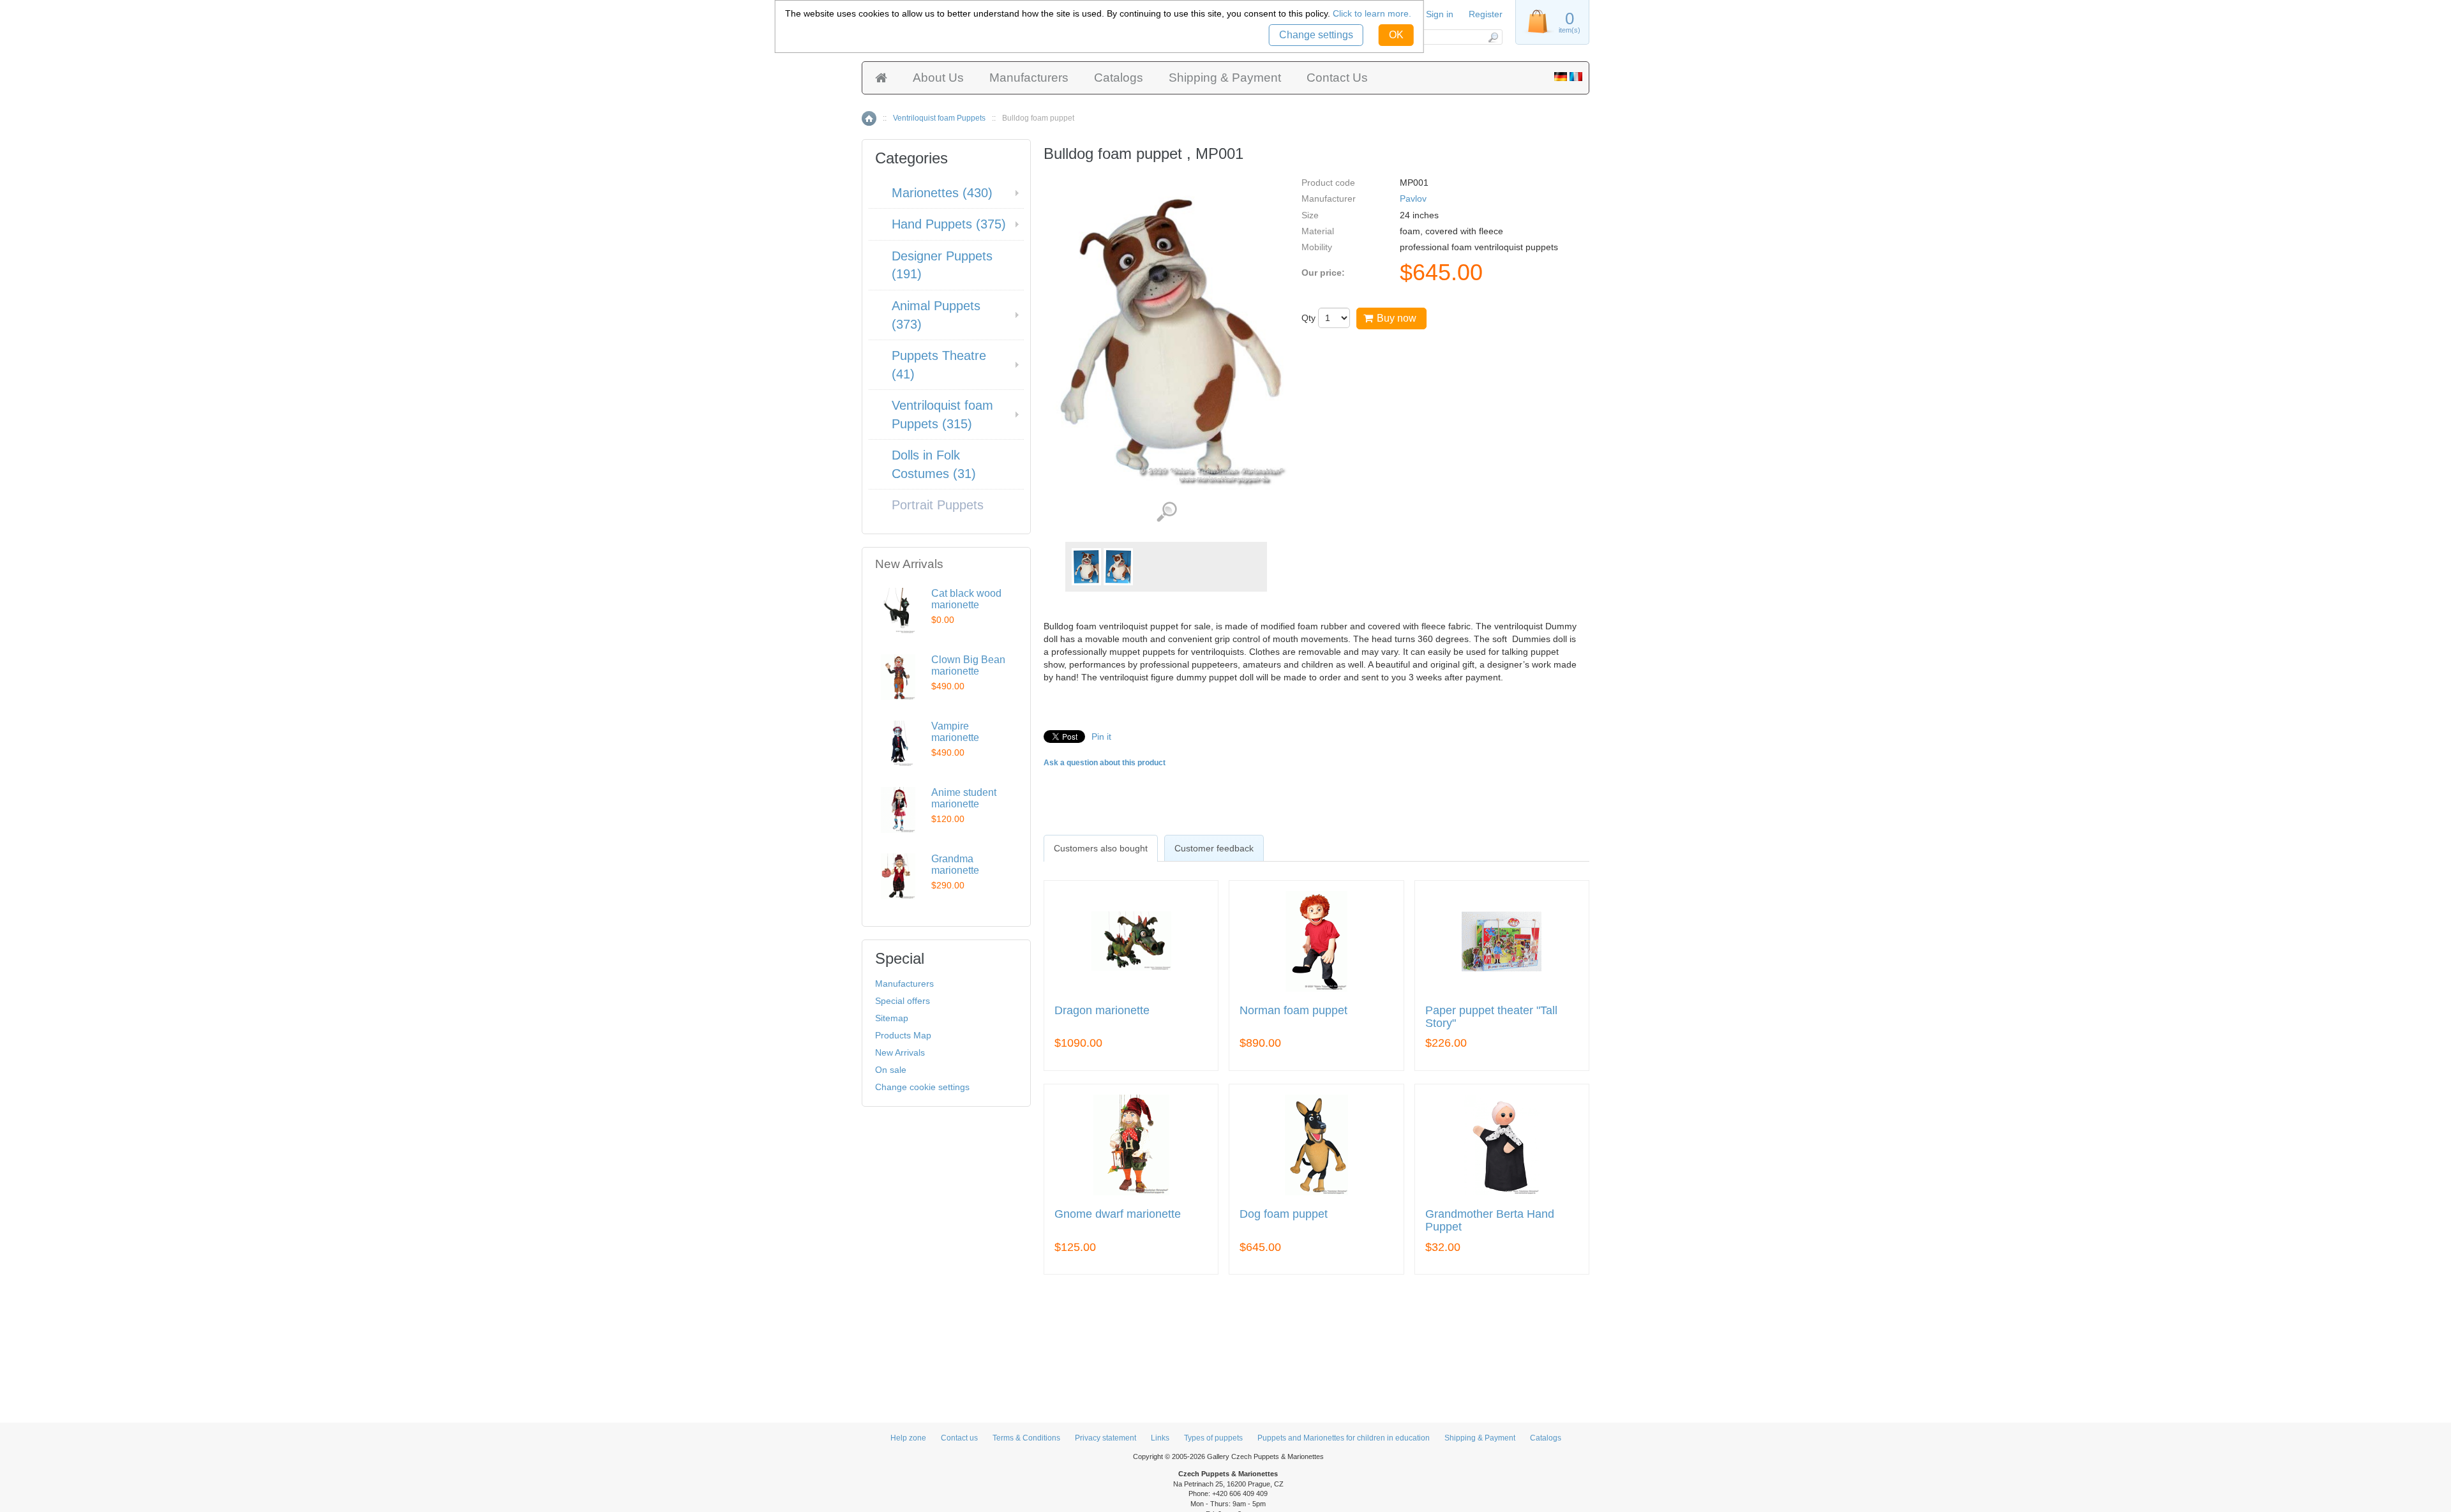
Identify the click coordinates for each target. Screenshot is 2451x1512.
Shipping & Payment (1225, 78)
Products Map (903, 1035)
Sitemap (892, 1018)
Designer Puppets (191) (942, 265)
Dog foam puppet (1284, 1214)
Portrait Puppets (938, 505)
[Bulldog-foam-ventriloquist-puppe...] (1086, 567)
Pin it (1101, 737)
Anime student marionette (964, 798)
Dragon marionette (1102, 1011)
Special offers (903, 1001)
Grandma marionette (955, 865)
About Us (938, 78)
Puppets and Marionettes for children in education (1344, 1438)
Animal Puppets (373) (936, 315)
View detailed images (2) (1166, 512)
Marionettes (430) (942, 193)
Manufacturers (1029, 78)
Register (1486, 14)
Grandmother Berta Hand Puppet (1490, 1221)
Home (869, 118)
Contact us (959, 1438)
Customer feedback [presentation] (1214, 848)
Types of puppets (1213, 1438)
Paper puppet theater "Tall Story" (1491, 1017)
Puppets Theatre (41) (939, 365)
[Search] (1493, 37)
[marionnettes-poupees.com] (1576, 78)
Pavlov (1413, 198)
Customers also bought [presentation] (1101, 848)
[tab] (1101, 848)
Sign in (1440, 14)
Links (1160, 1438)
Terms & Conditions (1026, 1438)
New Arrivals (900, 1052)
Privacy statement (1106, 1438)
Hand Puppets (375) (949, 224)
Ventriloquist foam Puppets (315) (942, 415)
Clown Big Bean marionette (968, 665)
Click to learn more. (1372, 13)
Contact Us (1337, 78)
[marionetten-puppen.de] (1561, 78)
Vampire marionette (955, 732)
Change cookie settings (922, 1087)
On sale (891, 1070)
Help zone (908, 1438)
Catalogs (1119, 78)
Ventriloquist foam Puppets (939, 118)
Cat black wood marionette (966, 599)
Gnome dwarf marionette (1118, 1214)
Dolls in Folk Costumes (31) (934, 464)
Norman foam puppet (1293, 1011)
